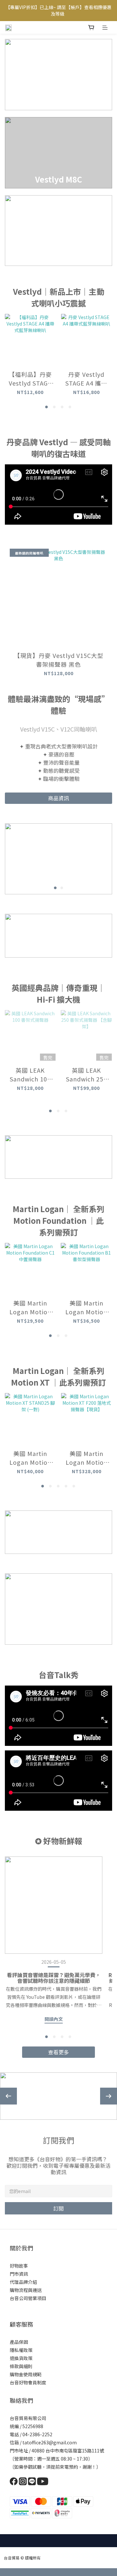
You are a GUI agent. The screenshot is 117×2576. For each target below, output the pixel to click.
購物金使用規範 (26, 2374)
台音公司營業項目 (28, 2298)
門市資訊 (19, 2274)
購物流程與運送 (26, 2290)
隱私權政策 (21, 2350)
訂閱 (58, 2208)
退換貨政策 (21, 2358)
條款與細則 (21, 2366)
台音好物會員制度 (28, 2382)
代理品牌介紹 (23, 2282)
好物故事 (19, 2266)
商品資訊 (58, 798)
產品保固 (19, 2342)
